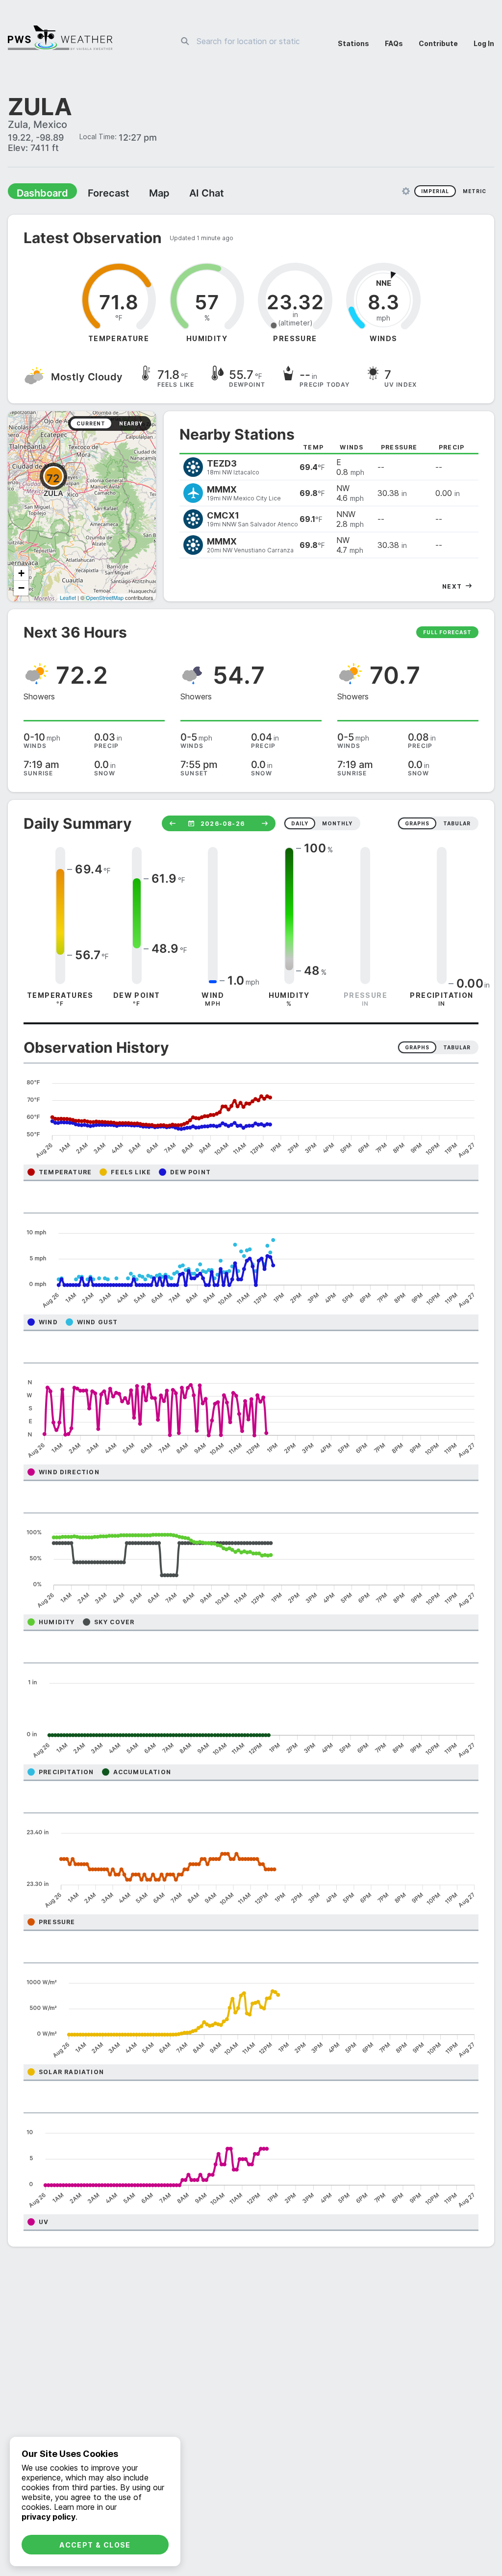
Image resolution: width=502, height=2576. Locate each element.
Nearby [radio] (131, 424)
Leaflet (68, 598)
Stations (353, 43)
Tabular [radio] (457, 1048)
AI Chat (183, 194)
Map (141, 194)
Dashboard (38, 194)
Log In (484, 43)
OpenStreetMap (105, 598)
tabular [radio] (457, 824)
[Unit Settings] (406, 192)
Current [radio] (91, 424)
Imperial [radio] (435, 192)
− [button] (21, 589)
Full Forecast (447, 633)
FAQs (394, 43)
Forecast (96, 194)
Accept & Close (95, 2545)
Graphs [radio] (417, 1048)
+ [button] (21, 574)
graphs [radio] (417, 824)
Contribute (438, 43)
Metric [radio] (475, 192)
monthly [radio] (337, 824)
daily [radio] (300, 824)
